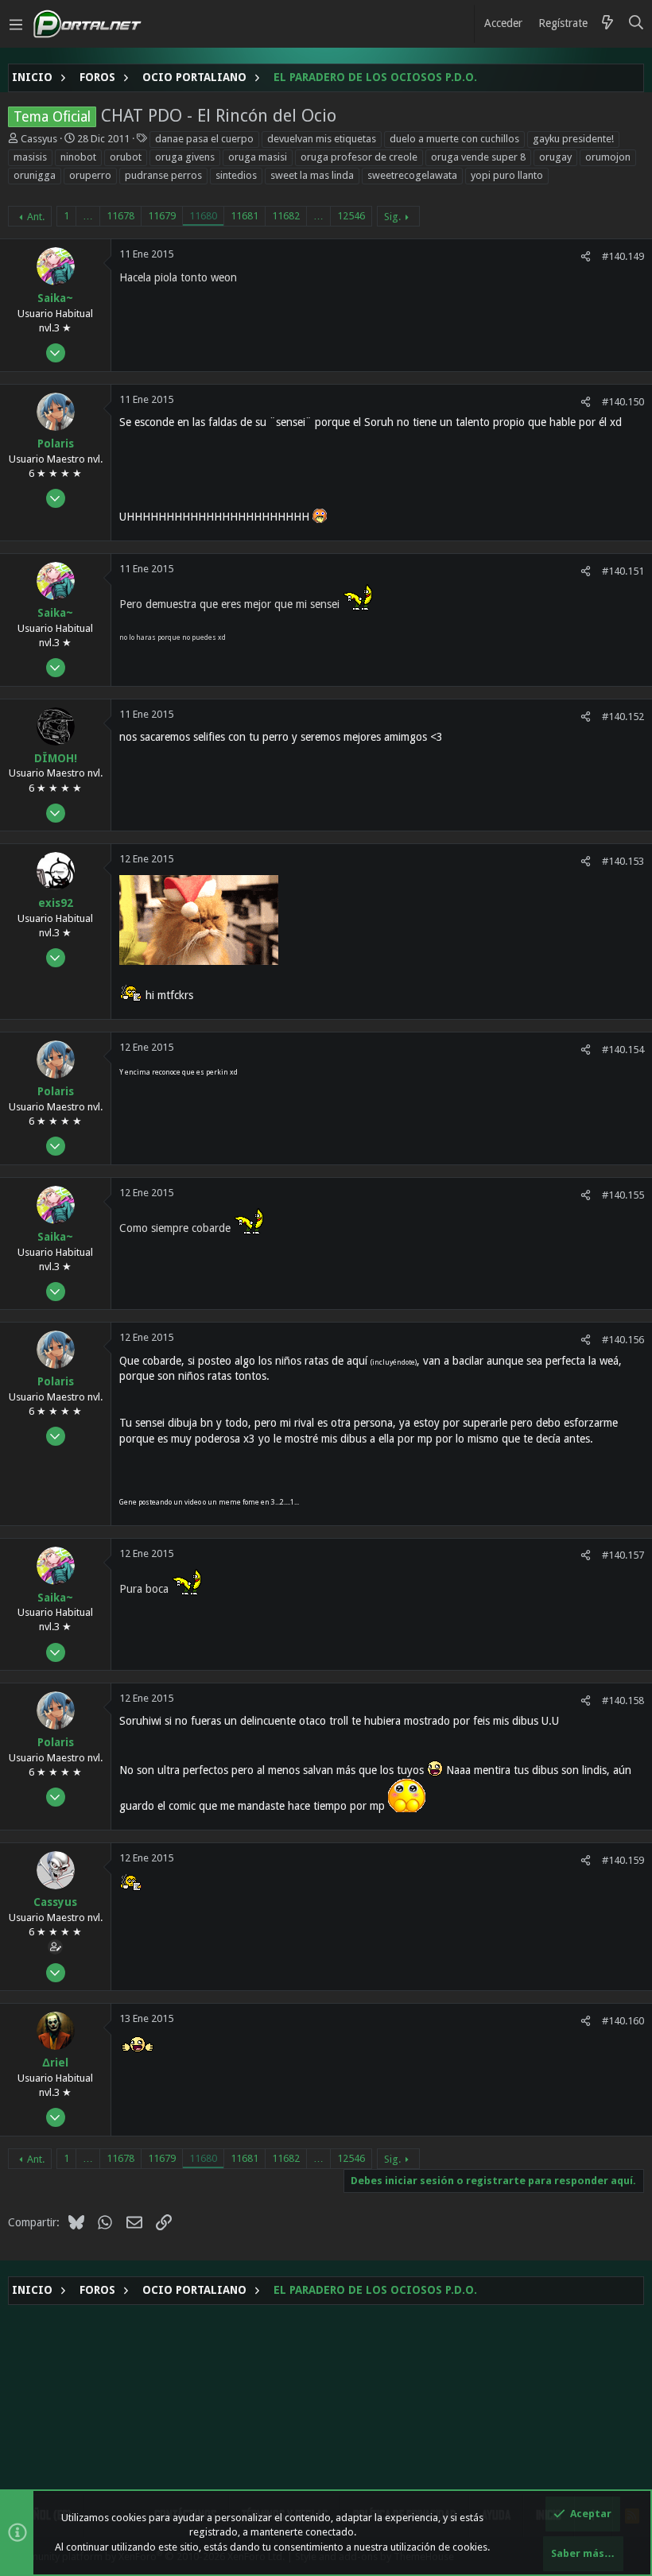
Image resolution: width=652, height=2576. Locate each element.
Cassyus (39, 139)
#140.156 (623, 1340)
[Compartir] (586, 256)
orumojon (608, 157)
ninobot (78, 157)
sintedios (236, 175)
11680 (203, 216)
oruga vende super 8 (478, 157)
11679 (162, 216)
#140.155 (623, 1195)
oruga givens (185, 157)
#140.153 (623, 861)
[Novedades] (607, 24)
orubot (126, 157)
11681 (244, 216)
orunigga (35, 175)
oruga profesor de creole (359, 157)
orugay (555, 157)
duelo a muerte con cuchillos (454, 139)
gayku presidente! (573, 139)
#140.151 (623, 571)
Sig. (392, 217)
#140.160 (623, 2021)
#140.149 (623, 256)
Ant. (36, 217)
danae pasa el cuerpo (204, 139)
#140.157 (623, 1555)
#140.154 (623, 1050)
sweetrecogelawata (412, 175)
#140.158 (623, 1701)
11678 (120, 216)
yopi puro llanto (507, 175)
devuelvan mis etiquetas (322, 139)
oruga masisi (258, 157)
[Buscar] (636, 24)
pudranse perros (163, 175)
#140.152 (623, 717)
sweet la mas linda (312, 175)
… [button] (88, 216)
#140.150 (623, 402)
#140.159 (623, 1860)
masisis (30, 157)
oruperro (90, 175)
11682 (286, 216)
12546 (351, 216)
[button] (16, 24)
